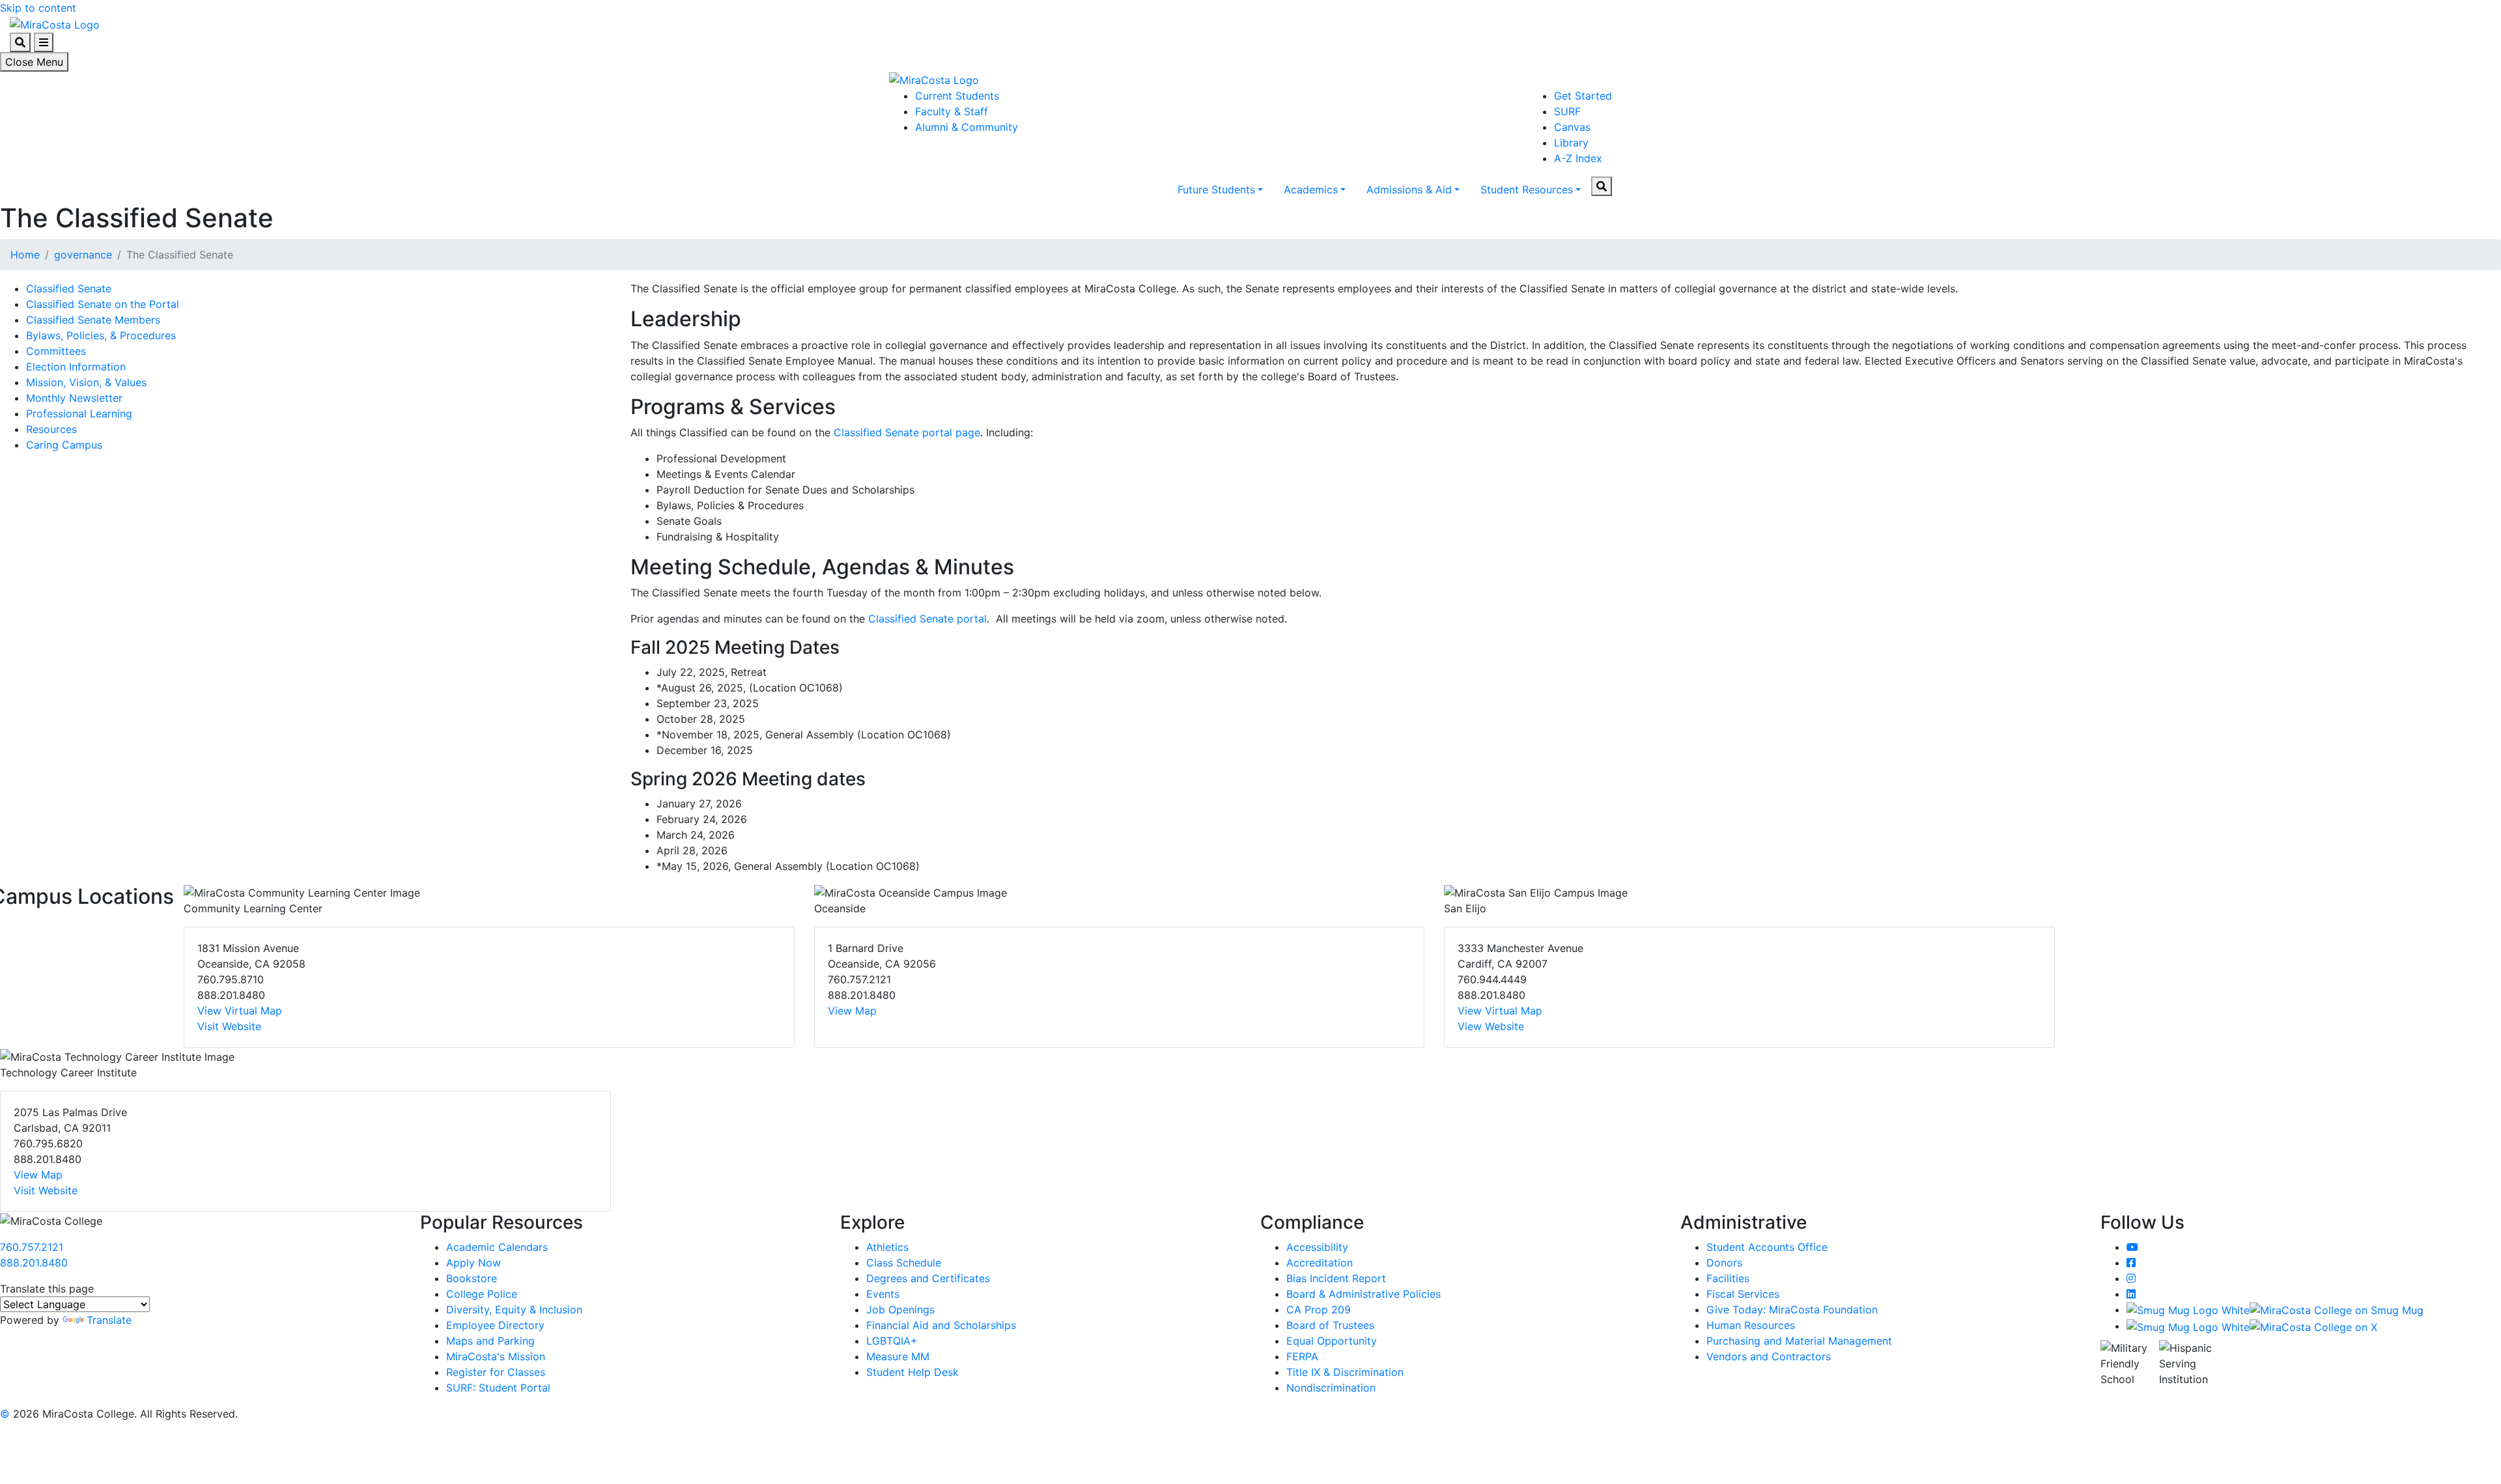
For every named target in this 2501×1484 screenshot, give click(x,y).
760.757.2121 (32, 1247)
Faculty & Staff (952, 111)
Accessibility (1317, 1247)
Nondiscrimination (1331, 1388)
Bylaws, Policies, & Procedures (101, 335)
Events (883, 1294)
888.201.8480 (34, 1263)
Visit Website (229, 1026)
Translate (109, 1320)
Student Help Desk (912, 1372)
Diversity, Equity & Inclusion (514, 1309)
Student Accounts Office (1767, 1247)
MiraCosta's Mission (496, 1356)
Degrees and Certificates (928, 1278)
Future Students (1216, 189)
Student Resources (1527, 189)
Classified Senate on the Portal (103, 304)
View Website (1491, 1026)
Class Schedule (904, 1263)
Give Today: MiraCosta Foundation (1792, 1309)
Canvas (1572, 127)
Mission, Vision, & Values (86, 382)
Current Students (957, 96)
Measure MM (898, 1356)
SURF (1567, 111)
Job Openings (900, 1309)
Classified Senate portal (927, 619)
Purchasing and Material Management (1799, 1341)
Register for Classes (496, 1372)
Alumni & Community (967, 127)
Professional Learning (79, 413)
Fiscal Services (1743, 1294)
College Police (482, 1294)
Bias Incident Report (1336, 1278)
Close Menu (34, 62)
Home (25, 255)
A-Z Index (1578, 158)
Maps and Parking (490, 1341)
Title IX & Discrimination (1345, 1372)
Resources (51, 429)
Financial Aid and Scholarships (941, 1325)
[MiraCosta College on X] (2252, 1326)
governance (83, 255)
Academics (1311, 189)
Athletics (887, 1247)
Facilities (1728, 1278)
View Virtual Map (240, 1011)
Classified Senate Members (93, 320)
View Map (852, 1011)
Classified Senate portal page (907, 432)
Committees (56, 351)
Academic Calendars (497, 1247)
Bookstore (472, 1278)
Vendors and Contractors (1769, 1356)
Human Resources (1751, 1325)
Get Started (1583, 96)
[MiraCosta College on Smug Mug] (2275, 1309)
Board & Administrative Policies (1364, 1294)
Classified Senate (69, 288)
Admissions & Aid (1409, 189)
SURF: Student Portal (498, 1388)
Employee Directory (495, 1325)
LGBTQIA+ (892, 1341)
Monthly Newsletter (74, 398)
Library (1571, 143)
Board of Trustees (1330, 1325)
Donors (1724, 1263)
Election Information (76, 367)
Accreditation (1320, 1263)
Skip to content (38, 8)
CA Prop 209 (1319, 1309)
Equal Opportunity (1332, 1341)
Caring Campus (64, 445)
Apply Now (473, 1263)
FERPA (1302, 1356)
